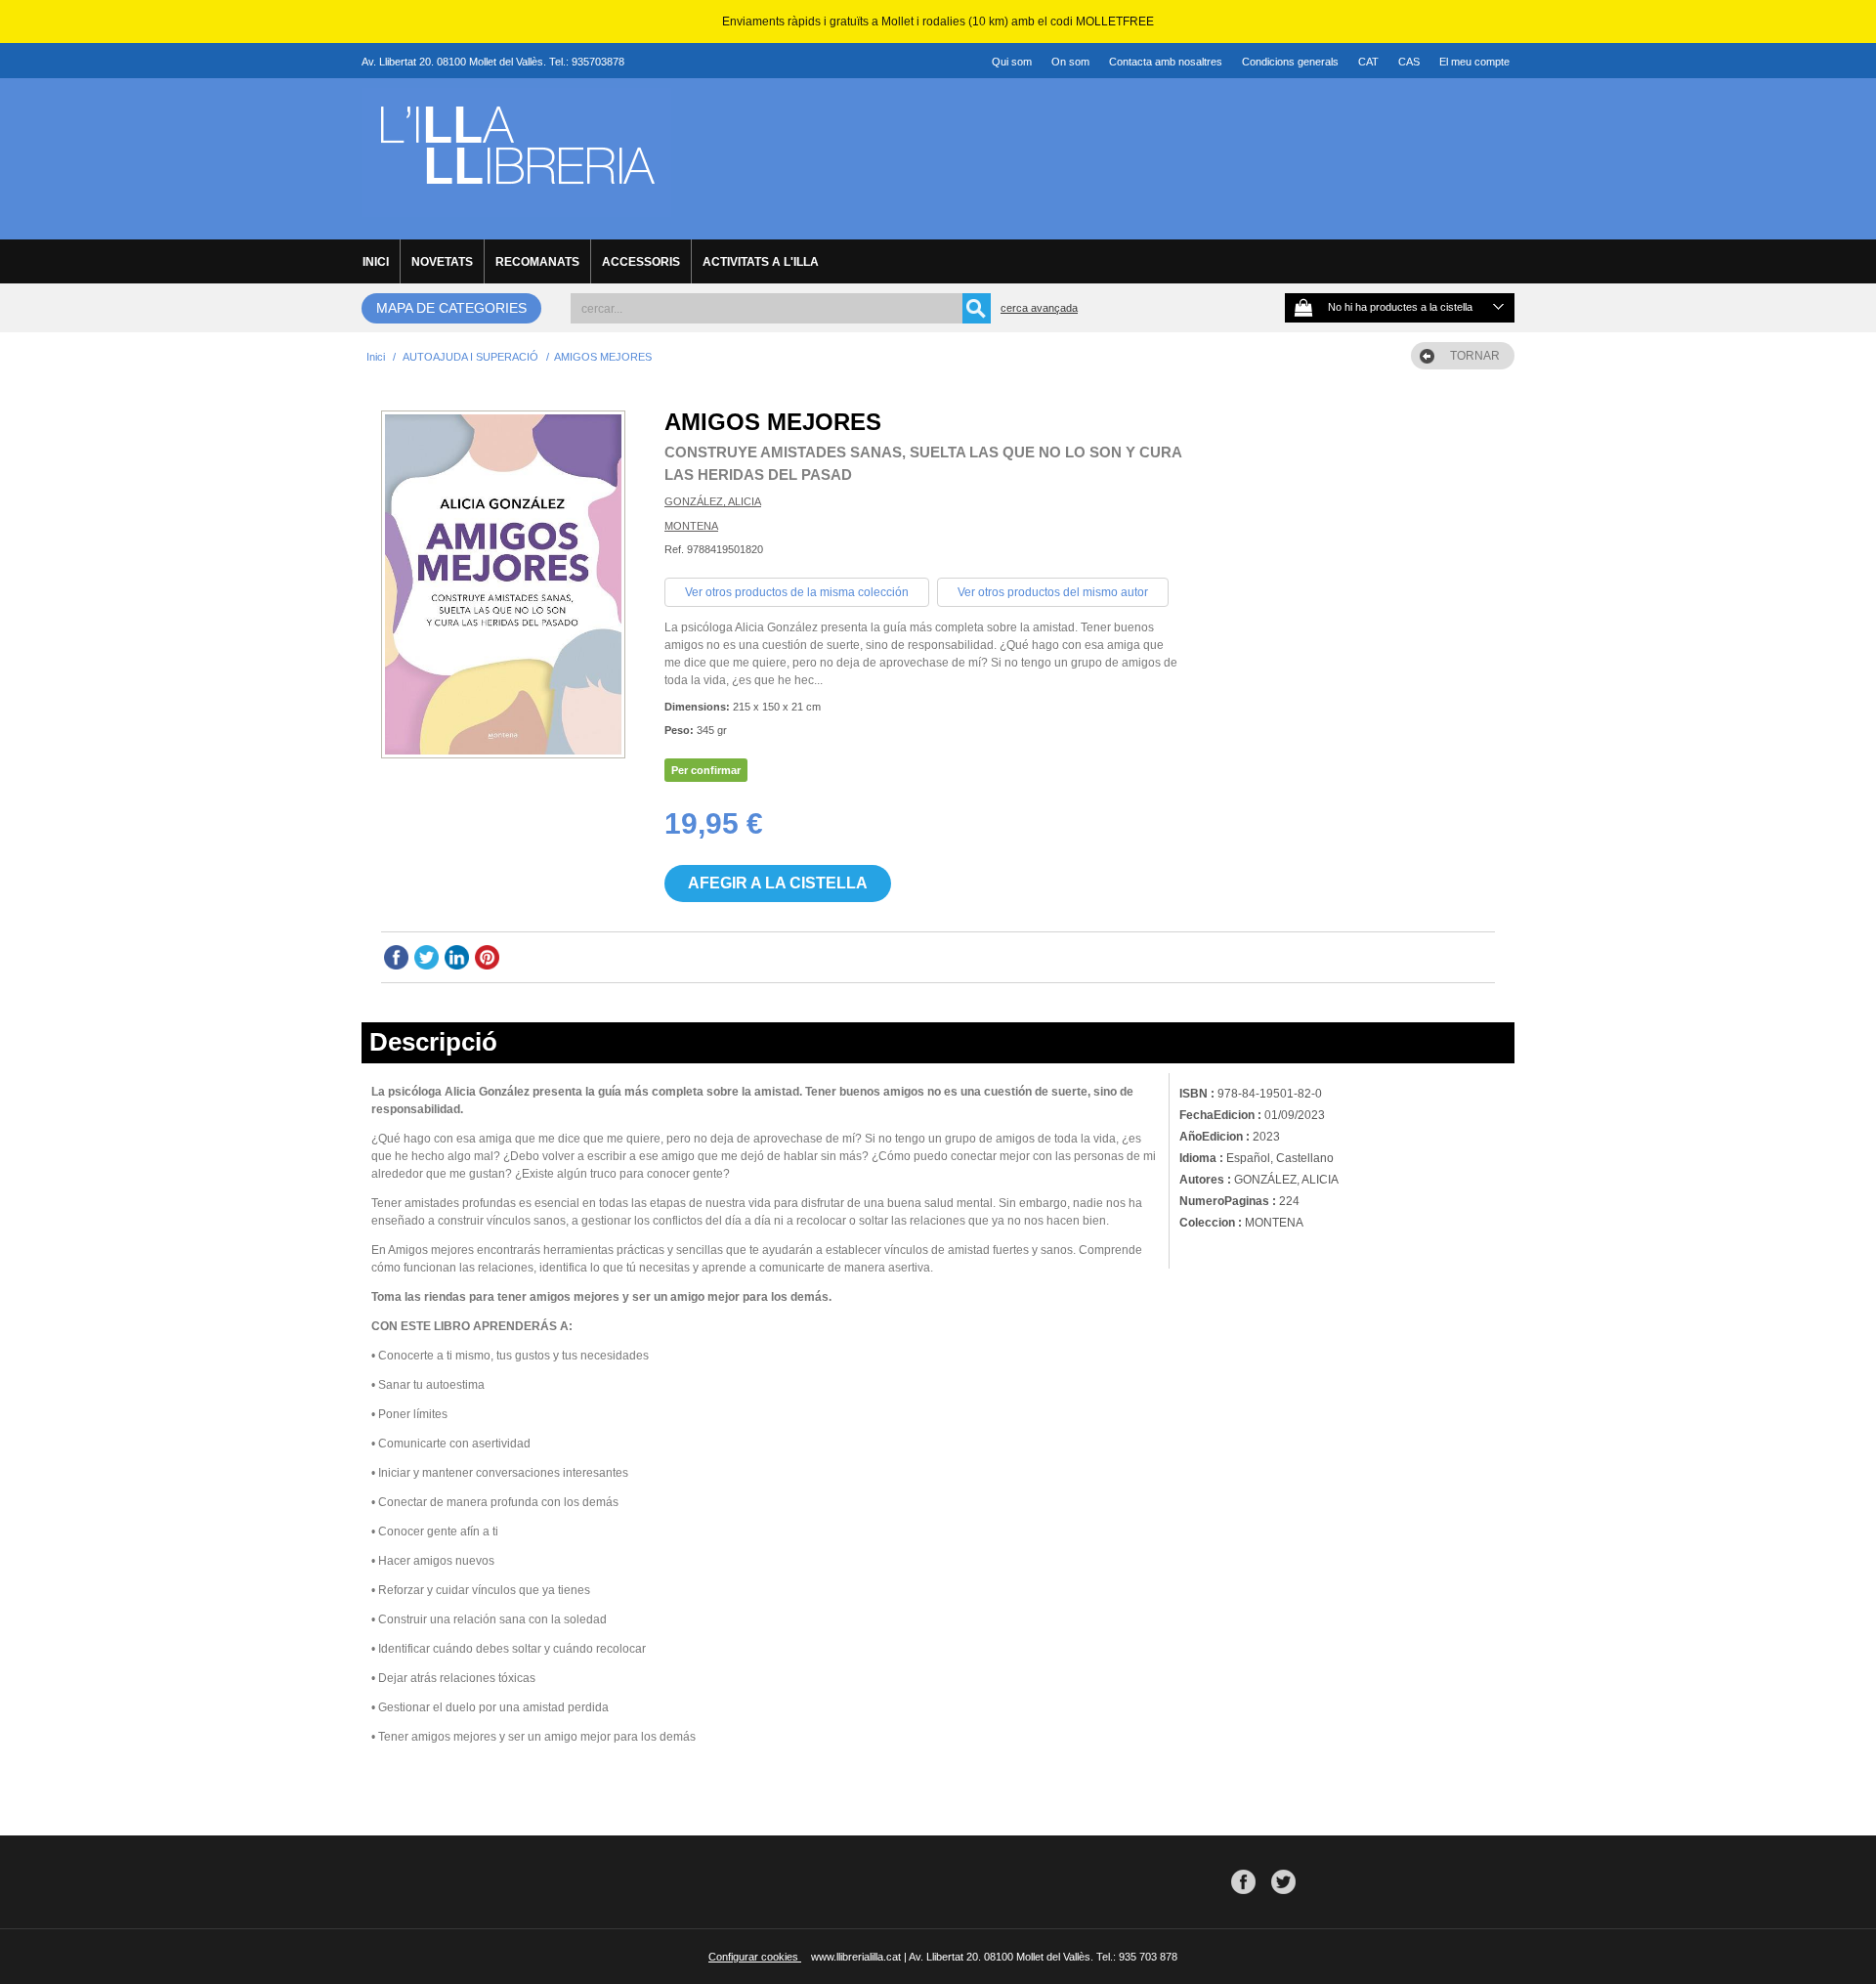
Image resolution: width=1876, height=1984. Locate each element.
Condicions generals (1290, 62)
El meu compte (1474, 62)
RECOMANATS (537, 262)
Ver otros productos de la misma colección (797, 592)
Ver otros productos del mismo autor (1053, 592)
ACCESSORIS (641, 262)
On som (1070, 62)
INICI (376, 262)
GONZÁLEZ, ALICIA (713, 501)
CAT (1368, 62)
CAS (1409, 62)
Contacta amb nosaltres (1166, 62)
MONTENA (691, 526)
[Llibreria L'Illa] (516, 206)
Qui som (1012, 62)
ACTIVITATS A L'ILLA (761, 262)
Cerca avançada (1039, 308)
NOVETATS (442, 262)
